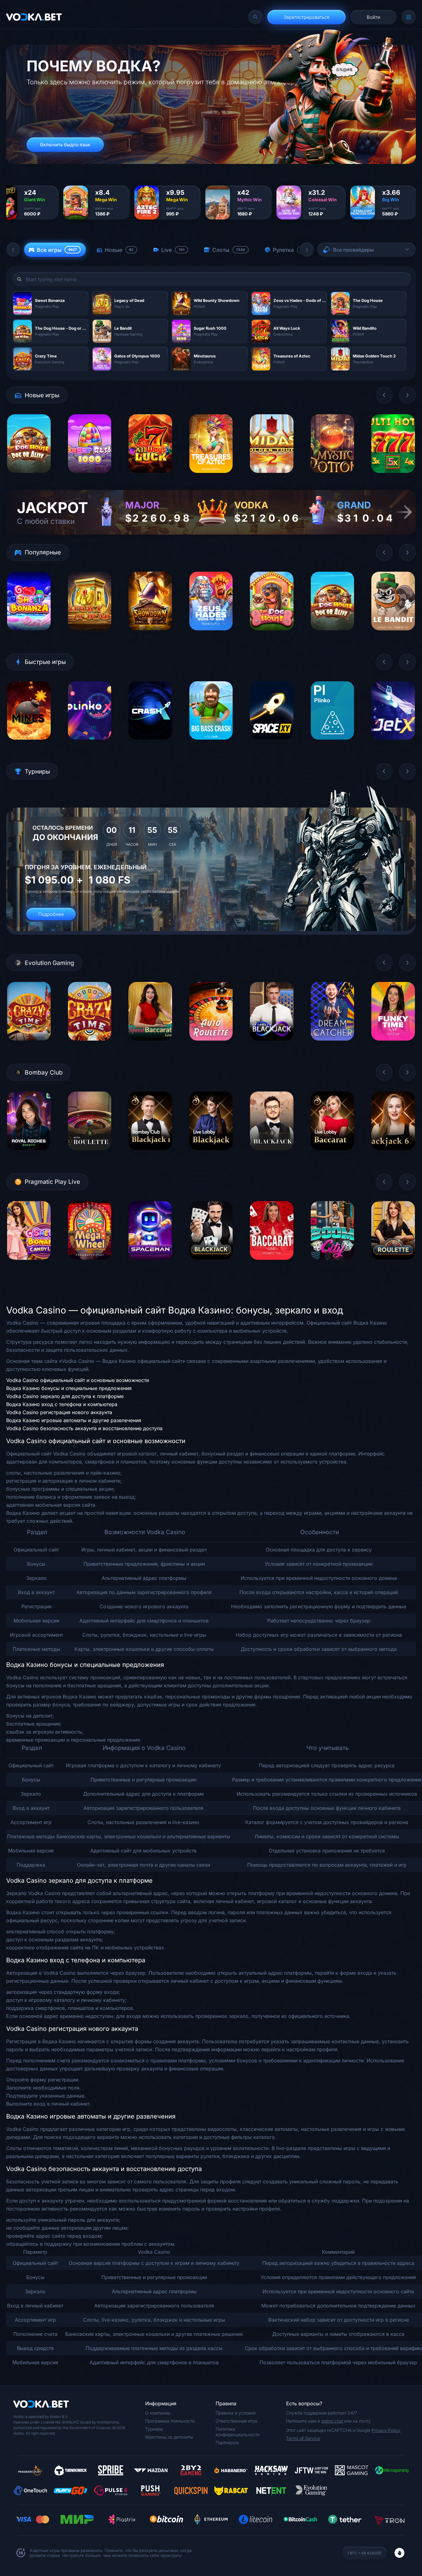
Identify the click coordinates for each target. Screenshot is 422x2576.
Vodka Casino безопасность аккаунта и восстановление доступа (84, 1428)
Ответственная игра (236, 2421)
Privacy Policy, (386, 2430)
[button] (13, 250)
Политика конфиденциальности (238, 2432)
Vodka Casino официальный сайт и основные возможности (78, 1380)
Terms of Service (303, 2438)
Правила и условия (236, 2413)
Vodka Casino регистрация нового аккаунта (59, 1412)
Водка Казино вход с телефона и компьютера (62, 1404)
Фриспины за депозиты (169, 2437)
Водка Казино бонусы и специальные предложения (69, 1388)
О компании (158, 2413)
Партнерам (227, 2442)
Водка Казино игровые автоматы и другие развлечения (74, 1420)
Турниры (154, 2429)
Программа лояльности (170, 2421)
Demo (29, 477)
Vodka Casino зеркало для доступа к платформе (65, 1396)
